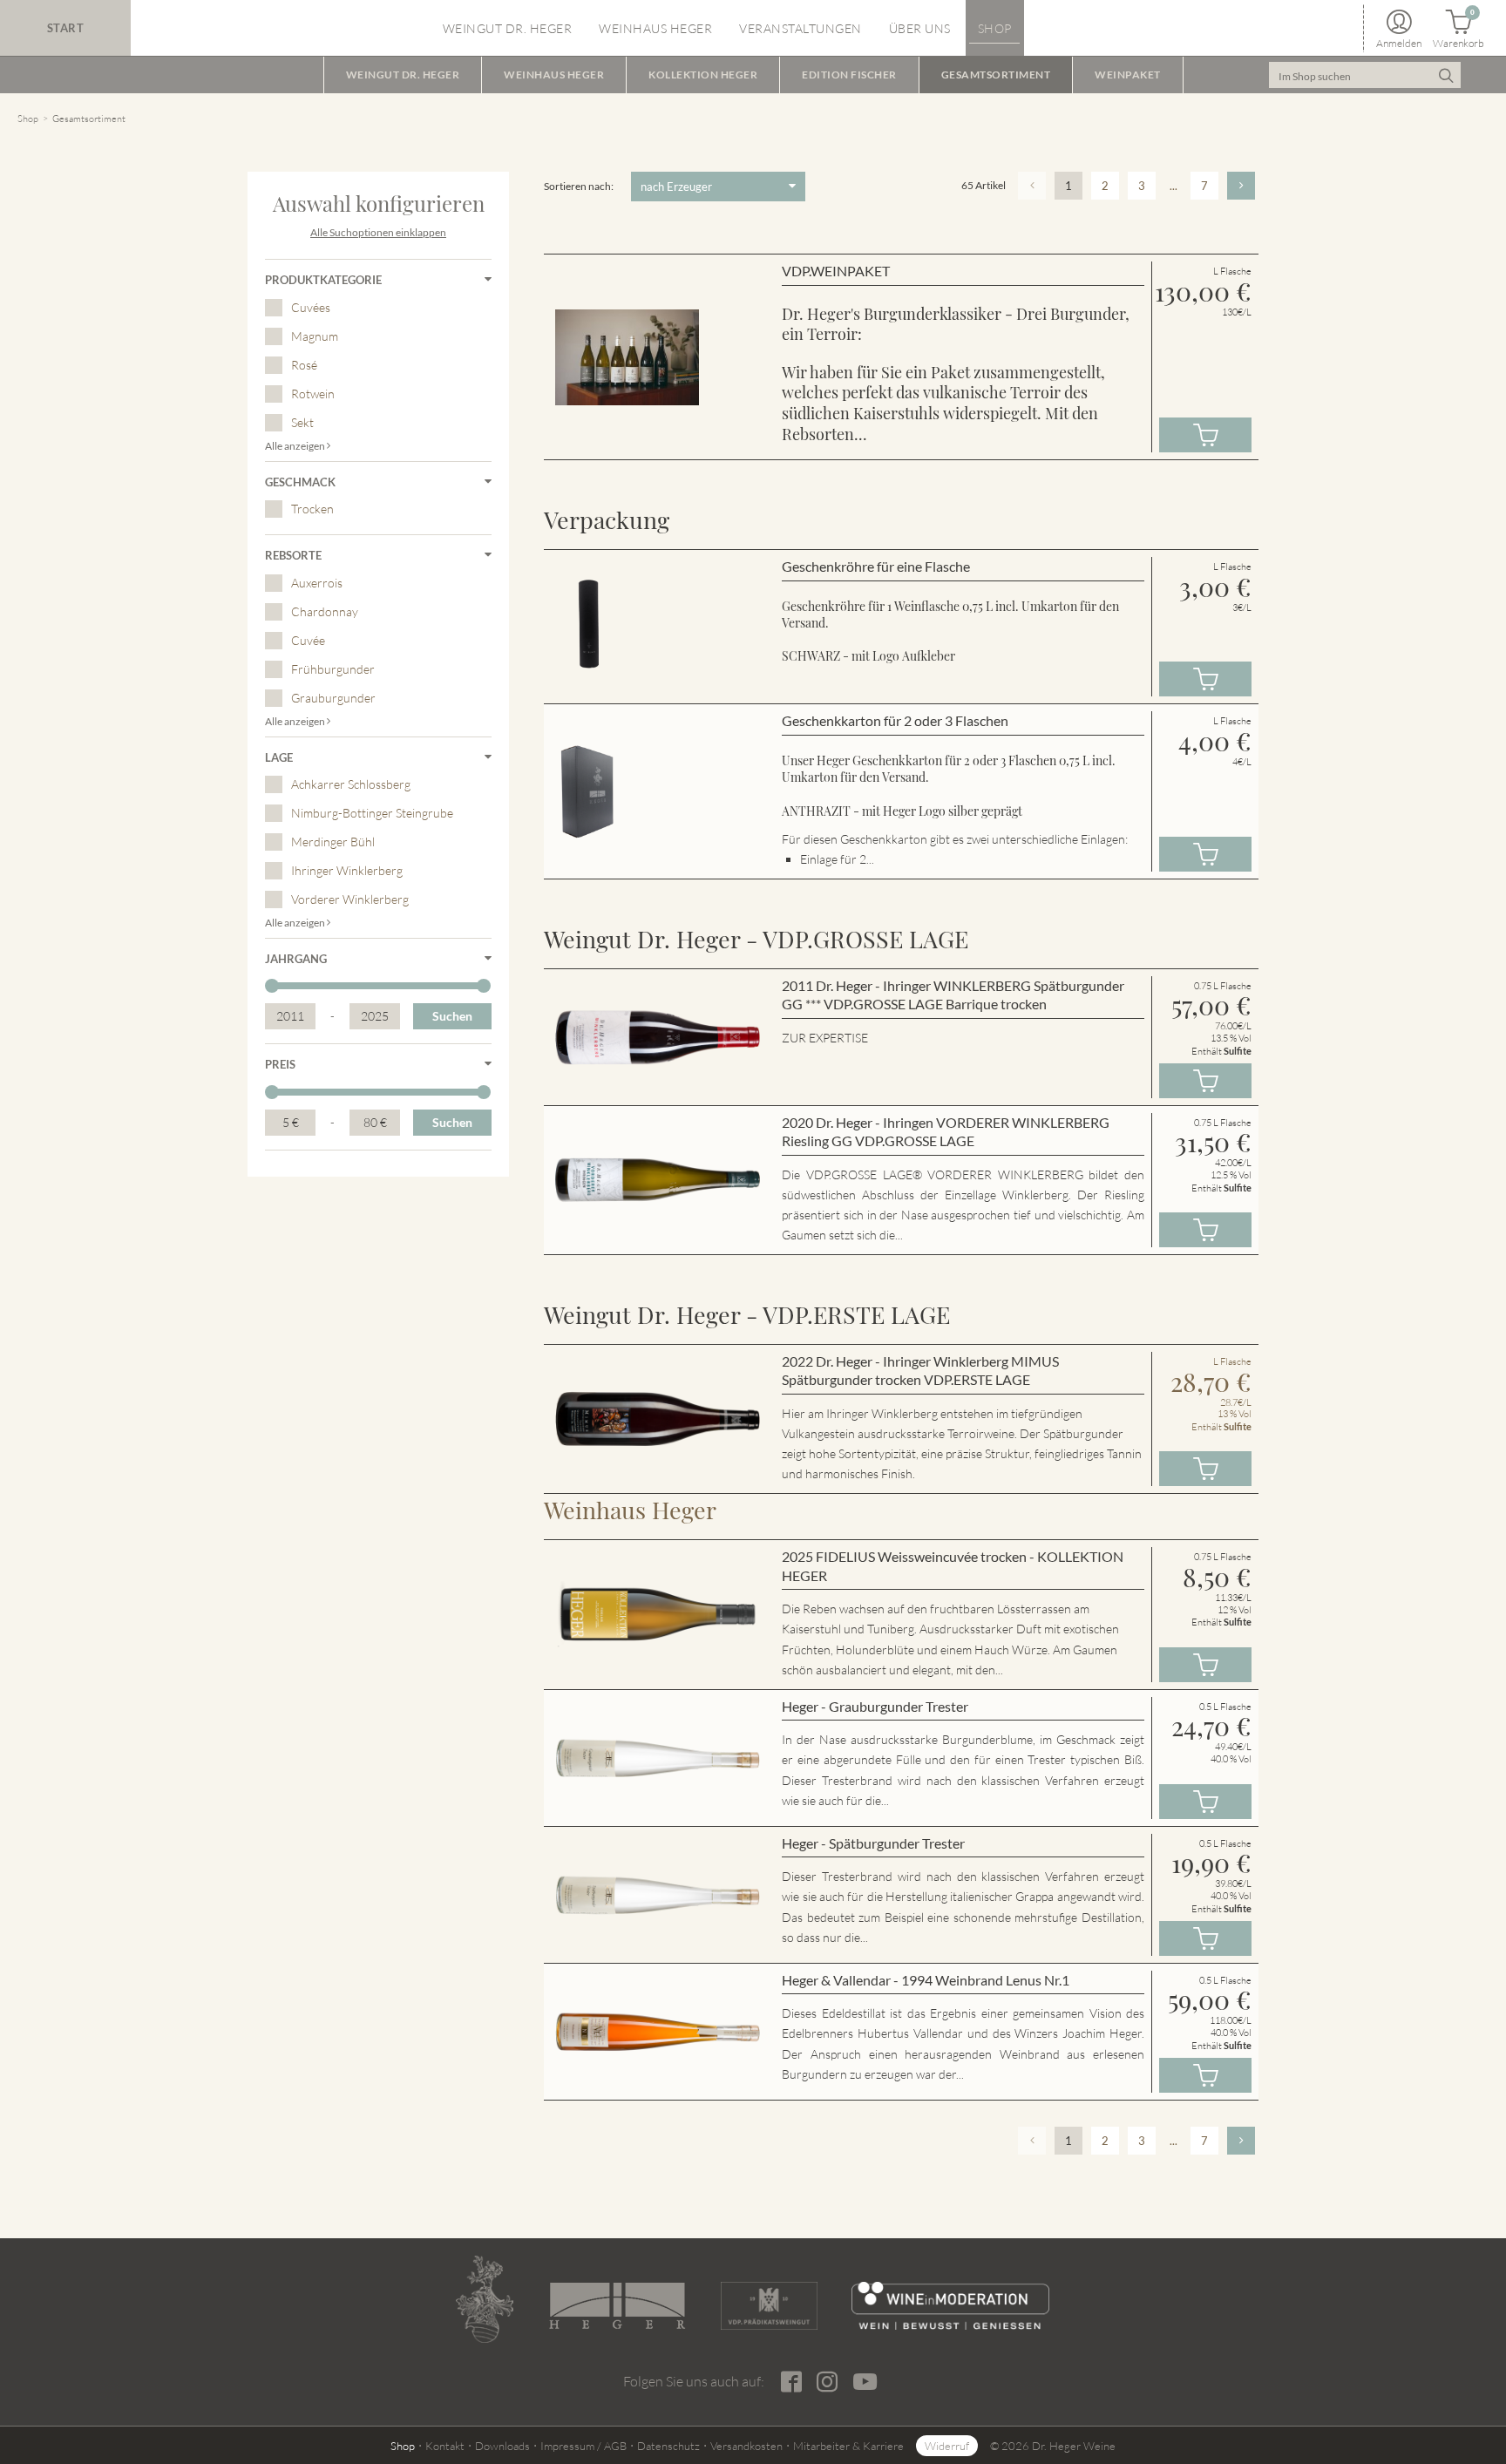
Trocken (312, 509)
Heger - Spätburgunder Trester (873, 1843)
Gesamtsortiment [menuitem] (996, 75)
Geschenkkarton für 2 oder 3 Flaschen (895, 720)
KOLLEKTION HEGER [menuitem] (703, 75)
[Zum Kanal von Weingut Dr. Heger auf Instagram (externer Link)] (865, 2381)
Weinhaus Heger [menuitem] (655, 28)
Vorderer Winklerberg (350, 899)
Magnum (315, 336)
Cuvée (308, 640)
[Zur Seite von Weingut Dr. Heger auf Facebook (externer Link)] (791, 2382)
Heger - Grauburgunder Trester (875, 1706)
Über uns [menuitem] (920, 28)
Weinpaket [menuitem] (1128, 75)
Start (66, 28)
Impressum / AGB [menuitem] (583, 2446)
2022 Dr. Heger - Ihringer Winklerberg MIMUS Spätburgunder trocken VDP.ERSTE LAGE (920, 1371)
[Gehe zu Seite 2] (1241, 186)
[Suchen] (1445, 75)
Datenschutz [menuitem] (668, 2446)
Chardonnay (325, 611)
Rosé (304, 365)
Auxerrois (317, 583)
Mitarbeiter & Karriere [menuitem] (848, 2446)
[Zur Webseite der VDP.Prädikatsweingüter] (769, 2306)
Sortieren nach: (579, 186)
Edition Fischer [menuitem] (849, 75)
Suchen (452, 1016)
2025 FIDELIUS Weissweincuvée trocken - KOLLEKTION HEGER (953, 1566)
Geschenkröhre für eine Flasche (876, 566)
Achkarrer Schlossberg (351, 784)
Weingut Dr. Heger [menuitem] (508, 28)
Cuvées (311, 307)
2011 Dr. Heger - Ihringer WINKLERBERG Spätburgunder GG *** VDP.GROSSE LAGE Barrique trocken (953, 995)
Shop (28, 119)
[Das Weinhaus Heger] (617, 2306)
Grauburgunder (333, 698)
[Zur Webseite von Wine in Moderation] (950, 2306)
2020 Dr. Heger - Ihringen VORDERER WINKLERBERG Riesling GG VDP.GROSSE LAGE (946, 1132)
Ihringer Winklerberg (347, 870)
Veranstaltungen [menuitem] (800, 28)
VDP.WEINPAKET (836, 271)
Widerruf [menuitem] (947, 2446)
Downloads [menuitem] (502, 2446)
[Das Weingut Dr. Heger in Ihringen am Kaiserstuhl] (485, 2299)
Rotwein (313, 394)
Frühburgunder (333, 669)
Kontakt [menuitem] (445, 2446)
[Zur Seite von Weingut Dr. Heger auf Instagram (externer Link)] (827, 2382)
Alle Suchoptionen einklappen (378, 232)
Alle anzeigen (296, 446)
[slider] (272, 986)
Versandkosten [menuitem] (746, 2446)
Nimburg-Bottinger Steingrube (372, 813)
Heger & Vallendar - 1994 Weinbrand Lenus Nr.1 (926, 1980)
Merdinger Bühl (333, 842)
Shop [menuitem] (995, 28)
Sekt (302, 422)
